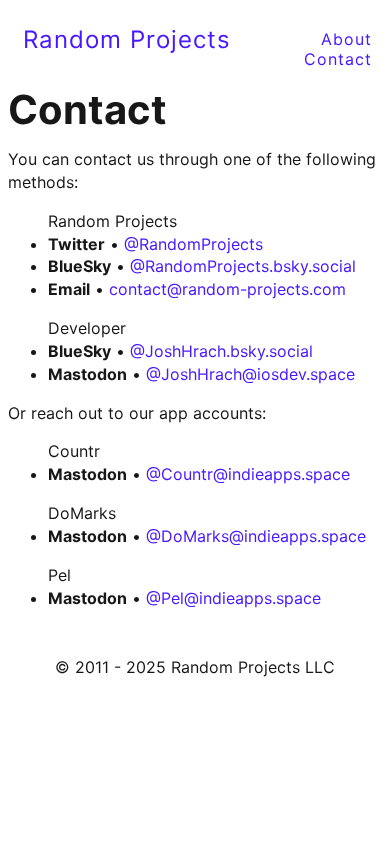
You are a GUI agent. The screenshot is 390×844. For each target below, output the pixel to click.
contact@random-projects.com (227, 289)
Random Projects (127, 39)
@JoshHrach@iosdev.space (250, 374)
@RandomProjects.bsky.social (243, 266)
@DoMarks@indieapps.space (256, 536)
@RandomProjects (193, 244)
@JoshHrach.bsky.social (221, 351)
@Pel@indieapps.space (233, 598)
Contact (338, 56)
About (346, 36)
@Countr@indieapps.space (248, 474)
